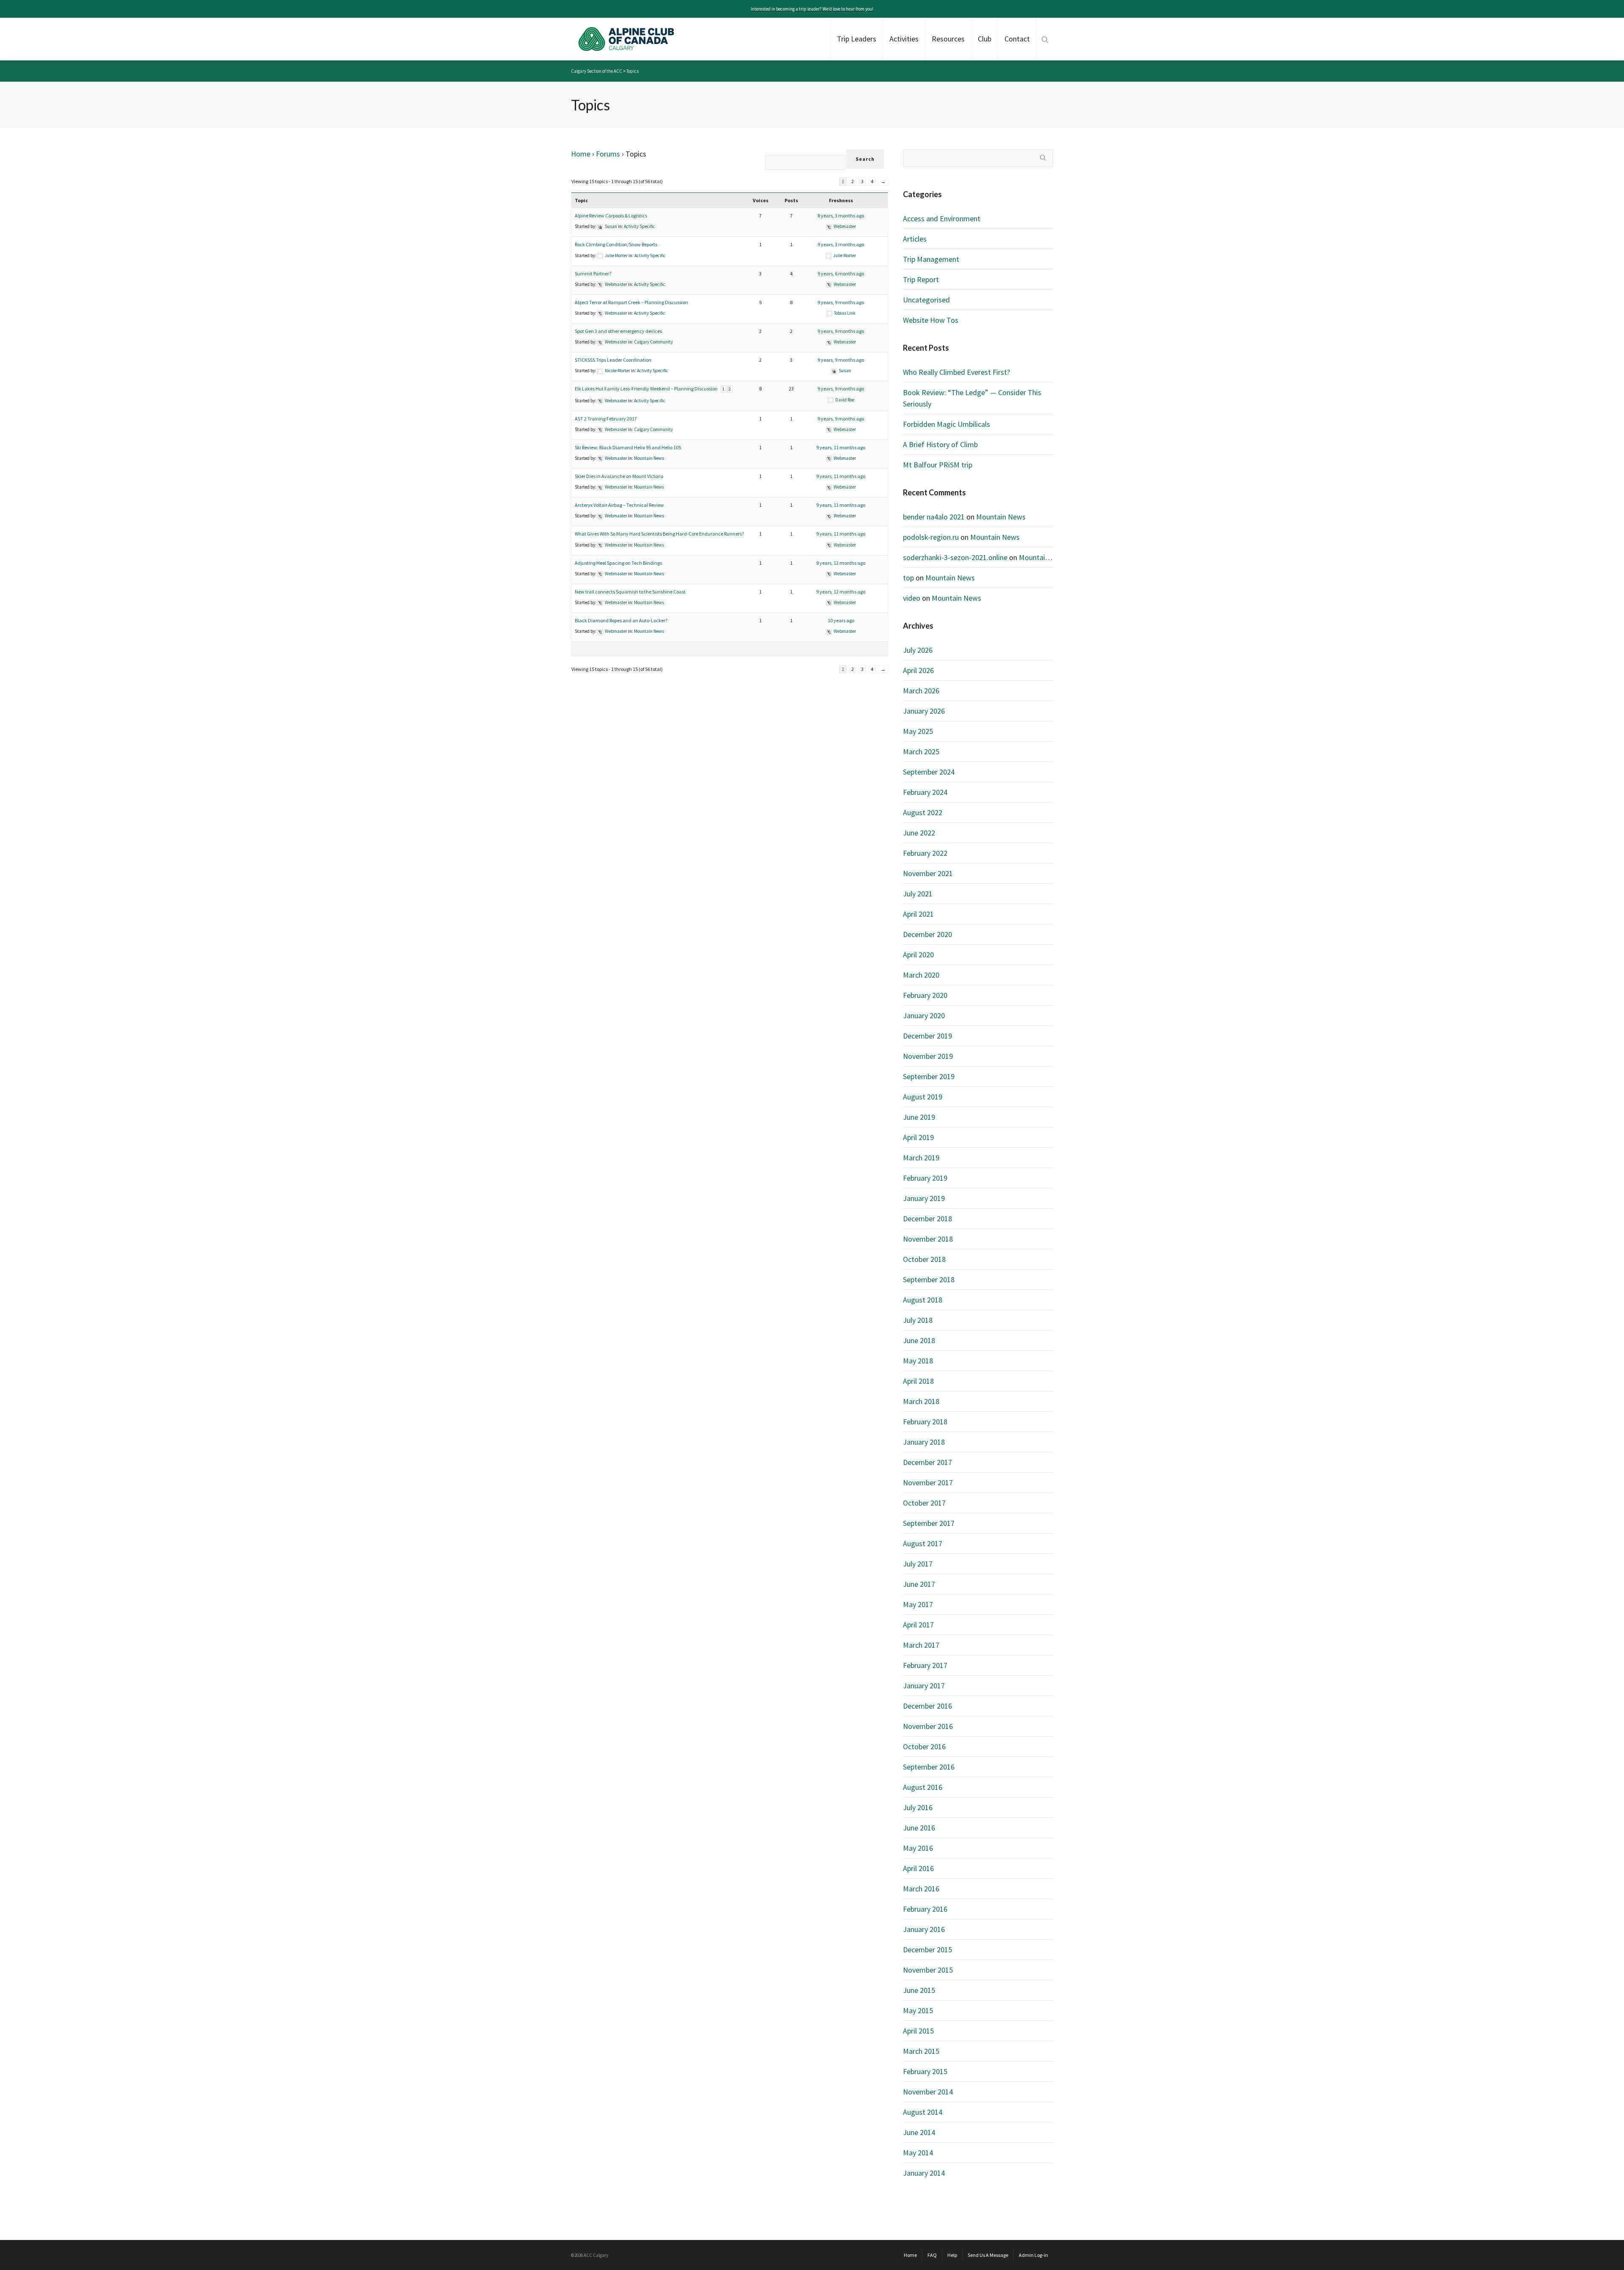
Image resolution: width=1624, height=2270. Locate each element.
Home (581, 154)
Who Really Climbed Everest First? (956, 372)
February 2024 (925, 792)
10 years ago (841, 620)
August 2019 (923, 1097)
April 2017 (918, 1625)
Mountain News (649, 458)
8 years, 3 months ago (841, 216)
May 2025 (918, 731)
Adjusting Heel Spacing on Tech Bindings (618, 563)
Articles (915, 239)
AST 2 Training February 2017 (606, 419)
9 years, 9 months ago (841, 302)
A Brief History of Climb (940, 444)
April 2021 (918, 914)
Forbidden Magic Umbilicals (946, 424)
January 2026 (924, 711)
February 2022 (925, 853)
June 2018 (919, 1340)
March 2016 (921, 1889)
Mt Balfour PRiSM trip (938, 465)
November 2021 (928, 873)
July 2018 (918, 1320)
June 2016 (919, 1828)
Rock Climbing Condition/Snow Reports (616, 244)
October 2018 (924, 1259)
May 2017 (918, 1604)
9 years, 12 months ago (841, 563)
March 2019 (921, 1158)
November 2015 (928, 1970)
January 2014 (924, 2173)
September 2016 (929, 1767)
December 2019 (927, 1036)
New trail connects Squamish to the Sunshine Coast (630, 592)
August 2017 (923, 1543)
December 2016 (927, 1706)
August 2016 (923, 1787)
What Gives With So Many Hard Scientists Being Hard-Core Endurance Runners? (659, 534)
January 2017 (924, 1686)
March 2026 (921, 691)
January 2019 (924, 1198)
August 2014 (923, 2112)
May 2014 (918, 2153)
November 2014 (928, 2092)
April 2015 (918, 2031)
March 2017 (921, 1645)
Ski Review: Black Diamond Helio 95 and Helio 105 (628, 447)
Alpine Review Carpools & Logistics (611, 216)
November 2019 (928, 1056)
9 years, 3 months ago (841, 244)
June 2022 (919, 833)
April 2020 (918, 955)
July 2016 (918, 1807)
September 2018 (929, 1279)
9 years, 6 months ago (841, 273)
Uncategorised (926, 300)
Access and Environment (942, 218)
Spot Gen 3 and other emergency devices (618, 331)
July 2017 (918, 1564)
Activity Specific (639, 226)
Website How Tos (931, 320)
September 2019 (929, 1076)
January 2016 (924, 1929)
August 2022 (923, 812)
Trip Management (931, 259)
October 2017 (924, 1503)
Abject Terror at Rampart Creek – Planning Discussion (631, 302)
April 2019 (918, 1137)
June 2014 (919, 2132)
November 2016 (928, 1726)
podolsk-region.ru (931, 537)
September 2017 (929, 1523)
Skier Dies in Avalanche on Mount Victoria (619, 476)
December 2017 (927, 1462)
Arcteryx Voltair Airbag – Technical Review (619, 505)
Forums (608, 154)
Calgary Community (653, 342)
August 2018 (923, 1300)
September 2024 (929, 772)
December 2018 (927, 1219)
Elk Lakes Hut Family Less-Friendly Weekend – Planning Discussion (646, 389)
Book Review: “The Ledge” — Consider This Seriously (972, 398)
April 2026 (918, 670)
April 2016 (918, 1868)
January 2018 (924, 1442)
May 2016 (918, 1848)
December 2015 (927, 1950)
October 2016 (924, 1746)
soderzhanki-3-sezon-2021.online (955, 557)
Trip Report (921, 279)
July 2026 (918, 650)
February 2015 (925, 2071)
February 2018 (925, 1422)
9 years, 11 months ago (841, 447)
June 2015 (919, 1990)
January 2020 (924, 1015)
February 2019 (925, 1178)
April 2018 (918, 1381)
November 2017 (928, 1483)
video (912, 598)
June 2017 (919, 1584)
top (908, 578)
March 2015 (921, 2051)
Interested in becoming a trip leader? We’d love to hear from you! (812, 9)
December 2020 (927, 934)
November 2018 (928, 1239)
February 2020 (925, 995)
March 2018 (921, 1401)
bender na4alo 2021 (934, 517)
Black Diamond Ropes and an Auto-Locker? (621, 620)
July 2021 (918, 894)
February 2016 (925, 1909)
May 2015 (918, 2010)
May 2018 (918, 1361)
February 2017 (925, 1665)
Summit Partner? (593, 273)
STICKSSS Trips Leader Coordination (613, 360)
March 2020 (921, 975)
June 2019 (919, 1117)
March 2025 (921, 752)
